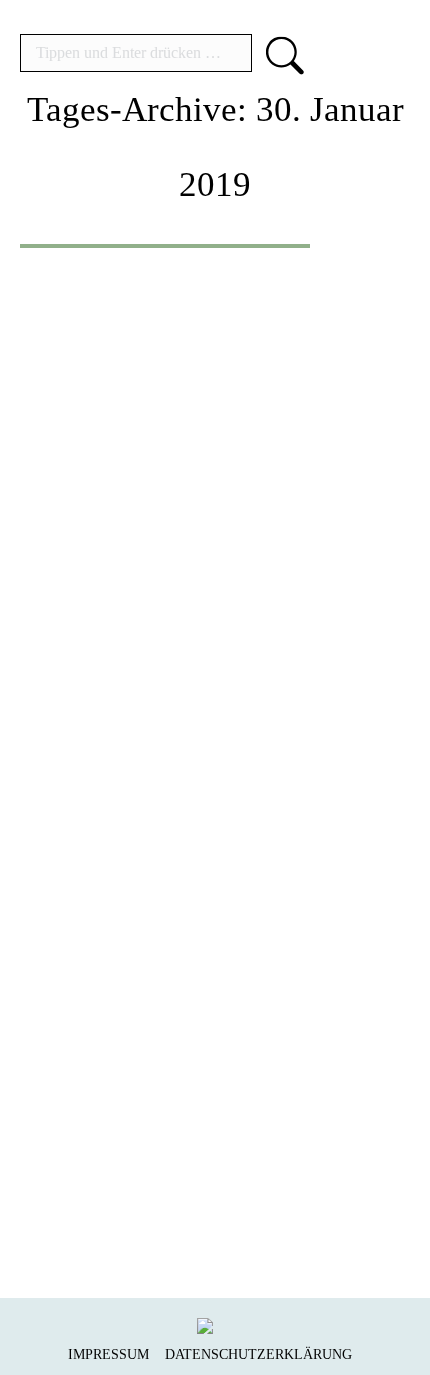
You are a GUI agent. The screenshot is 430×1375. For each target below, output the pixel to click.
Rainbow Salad (157, 917)
